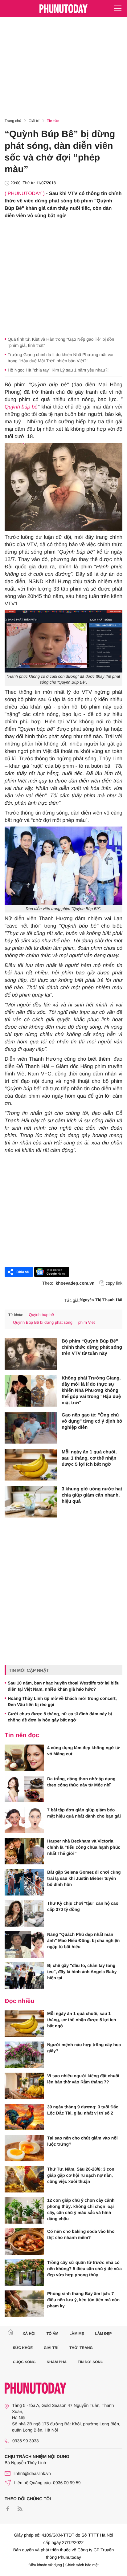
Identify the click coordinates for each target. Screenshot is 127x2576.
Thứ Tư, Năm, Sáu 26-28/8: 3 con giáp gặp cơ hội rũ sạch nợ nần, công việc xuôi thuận (81, 2175)
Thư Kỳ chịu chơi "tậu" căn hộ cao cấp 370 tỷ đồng (83, 1906)
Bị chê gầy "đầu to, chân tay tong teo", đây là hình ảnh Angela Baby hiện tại (82, 1972)
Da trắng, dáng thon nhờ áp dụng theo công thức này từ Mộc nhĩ (81, 1782)
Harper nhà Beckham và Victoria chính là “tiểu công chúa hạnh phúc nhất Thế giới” (84, 1847)
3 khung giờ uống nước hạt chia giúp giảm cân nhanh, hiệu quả (92, 1495)
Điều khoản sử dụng (45, 2565)
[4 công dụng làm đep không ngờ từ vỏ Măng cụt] (24, 1758)
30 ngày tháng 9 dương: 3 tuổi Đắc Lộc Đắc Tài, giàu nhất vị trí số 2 (83, 2110)
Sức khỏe (23, 2348)
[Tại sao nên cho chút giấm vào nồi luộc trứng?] (24, 2148)
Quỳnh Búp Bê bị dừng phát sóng (43, 1322)
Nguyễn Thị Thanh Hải (101, 1300)
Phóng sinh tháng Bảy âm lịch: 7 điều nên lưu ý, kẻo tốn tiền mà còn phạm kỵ (83, 2300)
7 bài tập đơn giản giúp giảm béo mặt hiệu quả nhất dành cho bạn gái (84, 1813)
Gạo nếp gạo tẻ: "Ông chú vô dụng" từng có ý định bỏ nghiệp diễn (92, 1421)
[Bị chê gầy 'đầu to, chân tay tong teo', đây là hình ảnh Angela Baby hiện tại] (24, 1976)
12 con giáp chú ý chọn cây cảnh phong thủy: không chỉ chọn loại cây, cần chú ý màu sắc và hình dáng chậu (81, 2209)
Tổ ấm (53, 2334)
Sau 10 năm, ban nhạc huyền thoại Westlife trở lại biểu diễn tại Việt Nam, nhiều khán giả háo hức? (64, 1686)
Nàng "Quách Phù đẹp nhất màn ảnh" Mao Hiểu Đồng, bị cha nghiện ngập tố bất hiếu (83, 1940)
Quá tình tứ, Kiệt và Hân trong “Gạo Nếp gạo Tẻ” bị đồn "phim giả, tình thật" (61, 342)
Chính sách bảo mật (82, 2565)
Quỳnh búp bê (21, 407)
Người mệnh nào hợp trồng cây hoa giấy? (84, 2048)
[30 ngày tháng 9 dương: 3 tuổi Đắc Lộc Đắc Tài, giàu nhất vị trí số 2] (24, 2117)
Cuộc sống (24, 2362)
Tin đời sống (91, 2362)
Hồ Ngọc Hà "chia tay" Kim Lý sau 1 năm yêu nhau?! (58, 370)
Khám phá (57, 2362)
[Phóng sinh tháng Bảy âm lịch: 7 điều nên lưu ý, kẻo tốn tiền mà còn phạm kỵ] (24, 2304)
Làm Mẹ (77, 2334)
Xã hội (29, 2334)
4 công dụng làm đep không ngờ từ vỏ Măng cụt (84, 1751)
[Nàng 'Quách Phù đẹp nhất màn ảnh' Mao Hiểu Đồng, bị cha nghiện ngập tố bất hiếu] (24, 1944)
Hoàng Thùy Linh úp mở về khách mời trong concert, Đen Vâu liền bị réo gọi (62, 1701)
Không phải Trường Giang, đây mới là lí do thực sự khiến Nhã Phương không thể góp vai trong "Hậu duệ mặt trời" (91, 1390)
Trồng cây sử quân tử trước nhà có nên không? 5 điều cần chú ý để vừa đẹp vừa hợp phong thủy (84, 2269)
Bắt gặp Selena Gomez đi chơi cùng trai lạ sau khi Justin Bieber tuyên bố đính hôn (84, 1878)
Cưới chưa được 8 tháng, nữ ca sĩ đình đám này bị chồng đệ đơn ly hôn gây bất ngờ (60, 1717)
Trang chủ (13, 121)
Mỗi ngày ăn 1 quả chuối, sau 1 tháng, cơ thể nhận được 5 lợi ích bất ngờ (89, 1458)
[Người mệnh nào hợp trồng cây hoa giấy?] (24, 2055)
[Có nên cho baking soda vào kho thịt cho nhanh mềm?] (24, 2241)
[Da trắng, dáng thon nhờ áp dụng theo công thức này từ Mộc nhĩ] (24, 1789)
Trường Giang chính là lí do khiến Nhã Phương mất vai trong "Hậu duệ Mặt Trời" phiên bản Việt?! (60, 358)
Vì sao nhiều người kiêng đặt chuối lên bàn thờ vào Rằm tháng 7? (83, 2079)
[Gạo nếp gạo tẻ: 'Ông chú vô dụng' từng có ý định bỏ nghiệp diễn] (31, 1428)
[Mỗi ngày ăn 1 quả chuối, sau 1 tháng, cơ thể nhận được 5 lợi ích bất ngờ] (31, 1465)
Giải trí (34, 121)
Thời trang (81, 2348)
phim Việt (87, 1322)
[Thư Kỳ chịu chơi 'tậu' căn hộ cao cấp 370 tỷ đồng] (24, 1913)
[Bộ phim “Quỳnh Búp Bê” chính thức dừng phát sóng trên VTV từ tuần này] (31, 1354)
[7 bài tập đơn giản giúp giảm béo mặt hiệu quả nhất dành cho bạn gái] (24, 1820)
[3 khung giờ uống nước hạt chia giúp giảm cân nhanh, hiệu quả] (31, 1502)
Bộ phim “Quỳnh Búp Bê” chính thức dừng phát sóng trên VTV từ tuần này (92, 1347)
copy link (114, 1283)
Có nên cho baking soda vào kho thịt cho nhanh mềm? (81, 2234)
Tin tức (53, 121)
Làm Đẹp (103, 2334)
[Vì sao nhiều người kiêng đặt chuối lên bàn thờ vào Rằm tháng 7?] (24, 2086)
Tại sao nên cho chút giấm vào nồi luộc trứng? (82, 2141)
